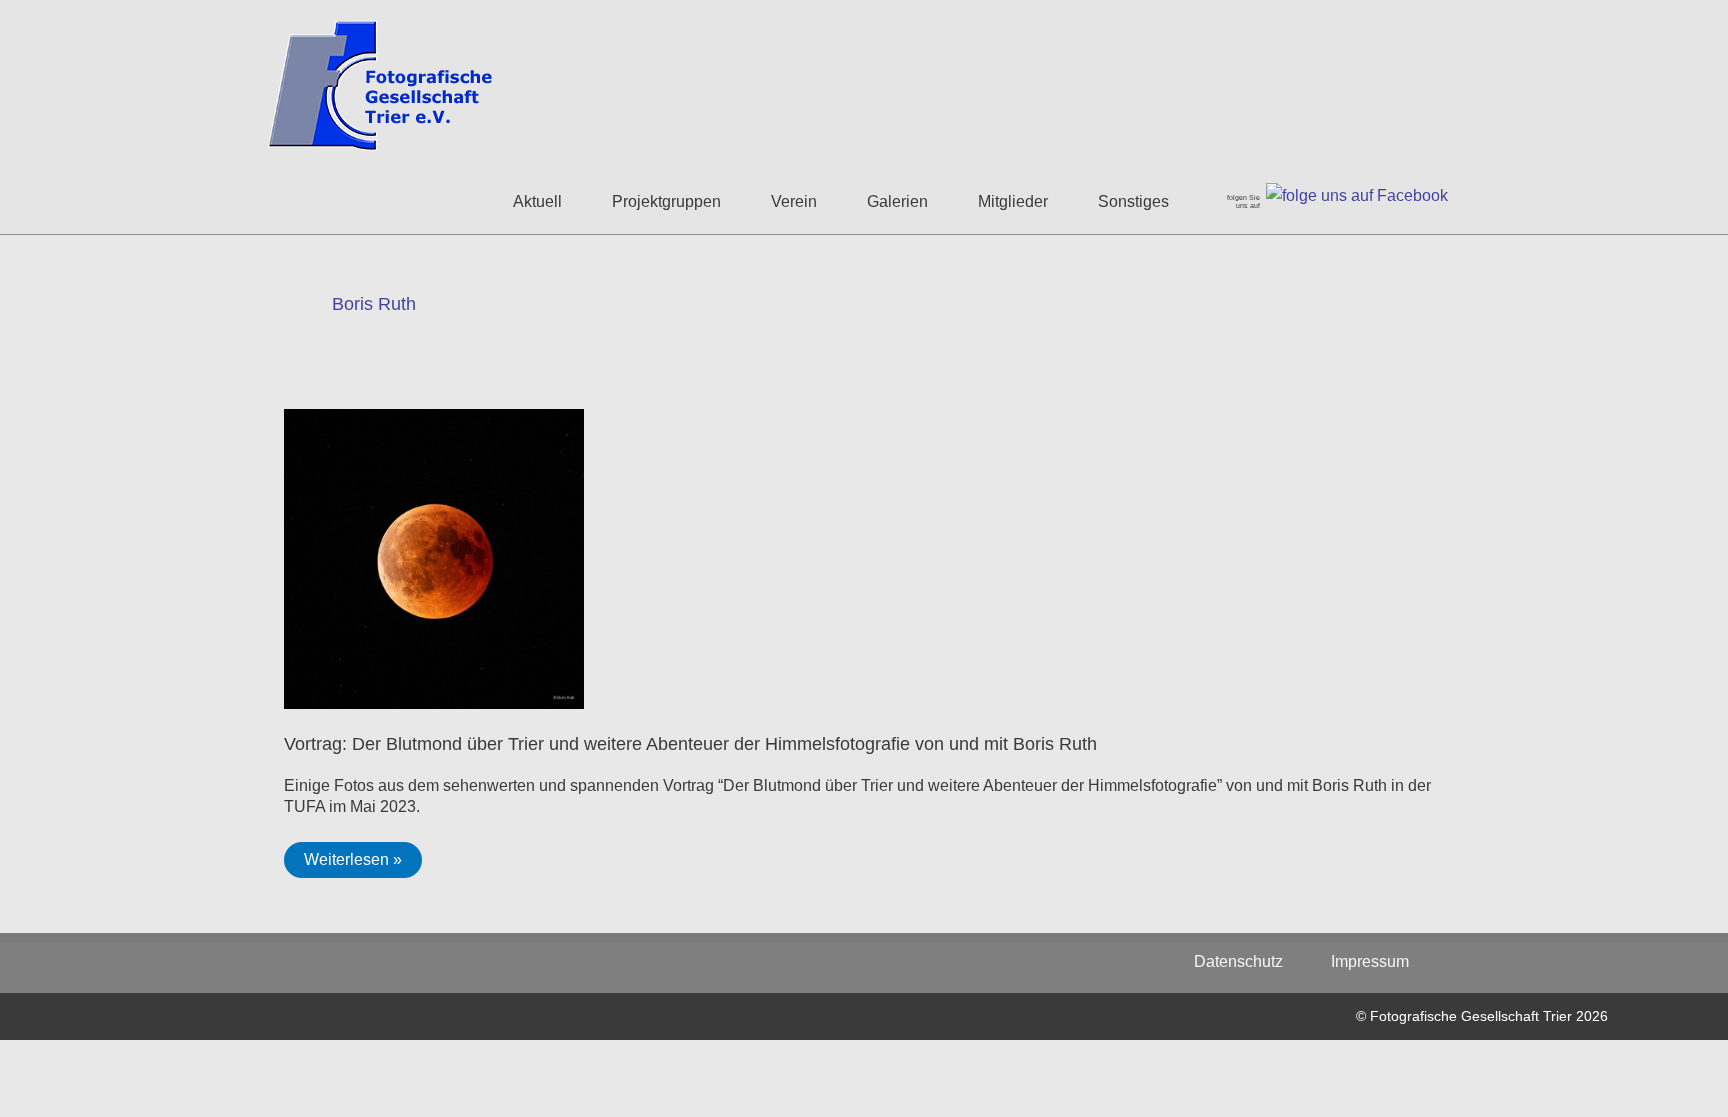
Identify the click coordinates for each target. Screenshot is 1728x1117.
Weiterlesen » (362, 864)
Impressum (1370, 961)
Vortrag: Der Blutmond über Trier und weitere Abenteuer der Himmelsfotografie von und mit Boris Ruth (690, 744)
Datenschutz (1248, 961)
